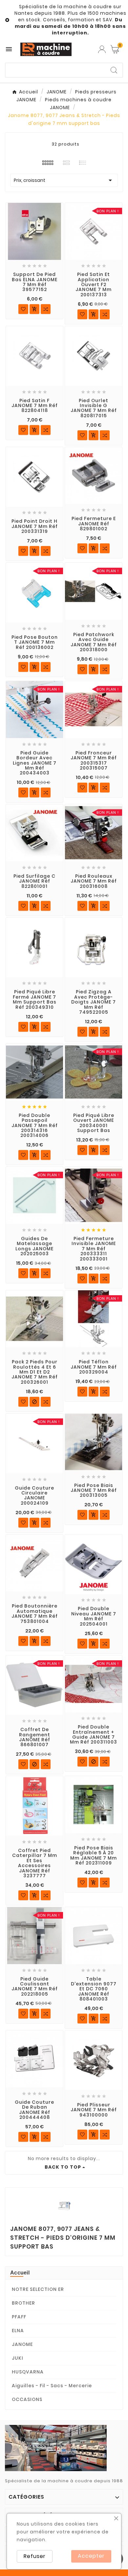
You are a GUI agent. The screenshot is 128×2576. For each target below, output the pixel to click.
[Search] (114, 70)
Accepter (91, 2556)
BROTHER (23, 2303)
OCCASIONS (27, 2399)
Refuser (35, 2556)
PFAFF (19, 2317)
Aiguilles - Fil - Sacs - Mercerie (52, 2386)
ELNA (18, 2331)
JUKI (18, 2358)
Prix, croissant (64, 180)
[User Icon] (102, 49)
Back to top (63, 2167)
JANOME (22, 2344)
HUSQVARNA (28, 2372)
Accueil (20, 2273)
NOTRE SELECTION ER (38, 2289)
